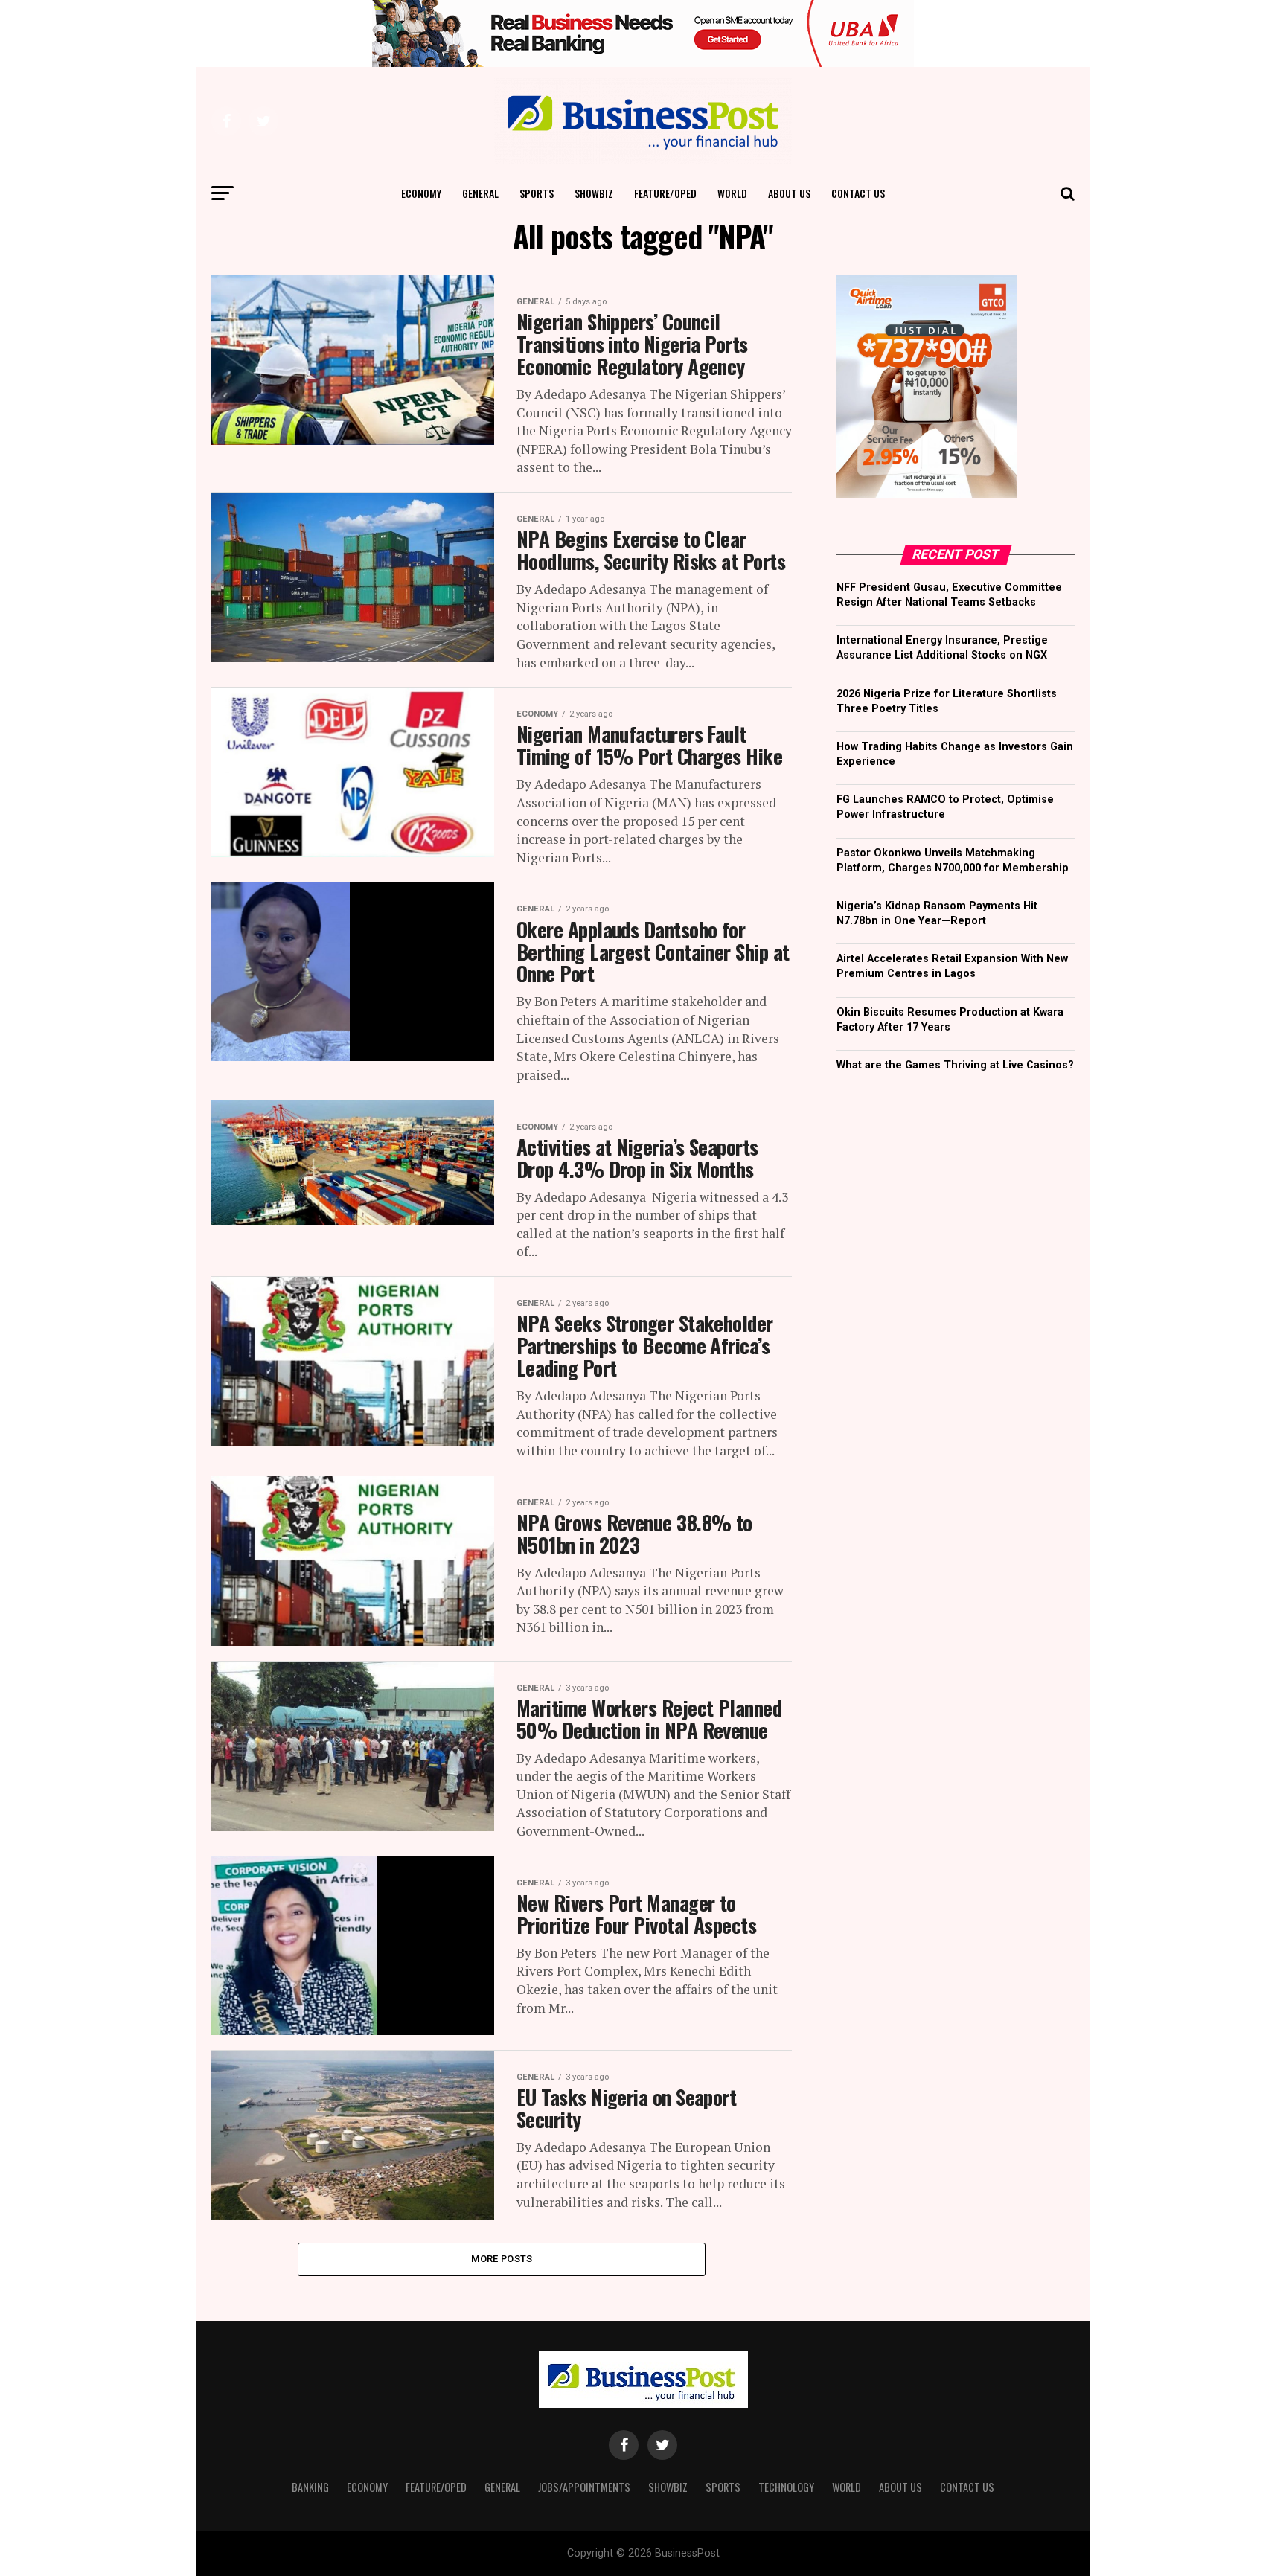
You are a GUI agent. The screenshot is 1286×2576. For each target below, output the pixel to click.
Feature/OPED (665, 193)
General (480, 193)
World (732, 193)
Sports (537, 193)
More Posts (502, 2259)
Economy (421, 193)
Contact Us (858, 193)
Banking (310, 2487)
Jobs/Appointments (584, 2487)
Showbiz (594, 193)
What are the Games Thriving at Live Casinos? (955, 1065)
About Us (789, 193)
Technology (786, 2487)
